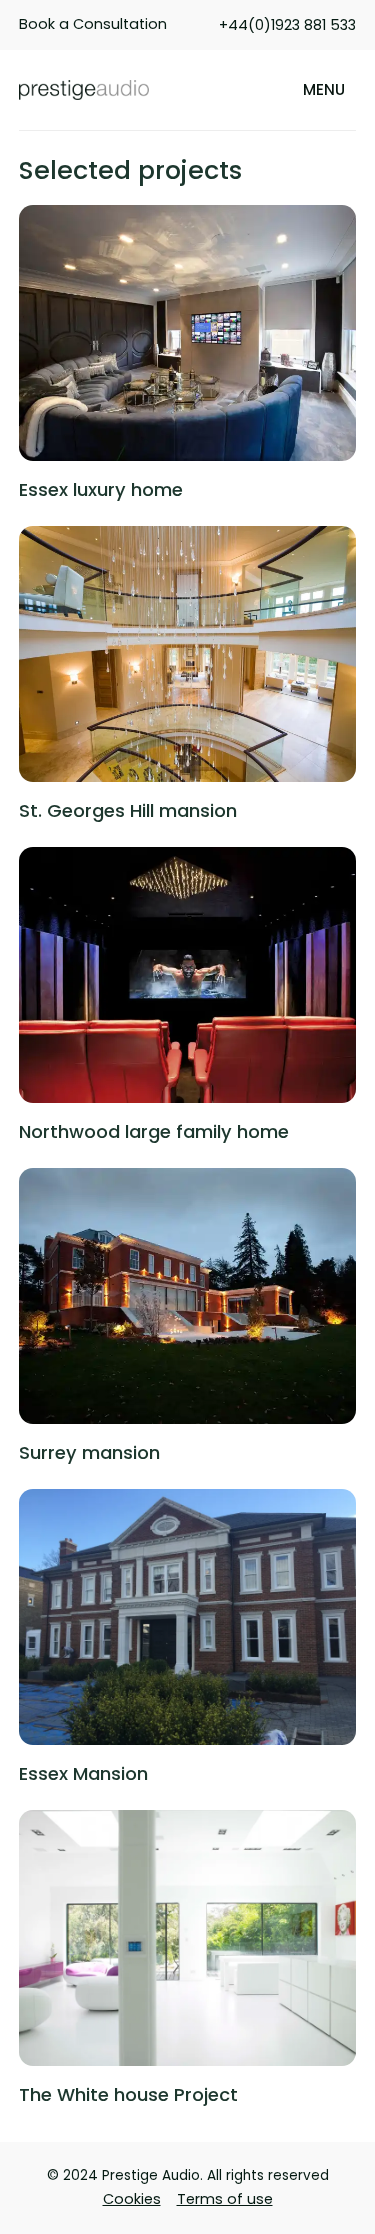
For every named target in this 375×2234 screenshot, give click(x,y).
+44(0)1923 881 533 (287, 25)
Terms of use (225, 2199)
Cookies (132, 2199)
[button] (324, 90)
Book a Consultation (93, 24)
